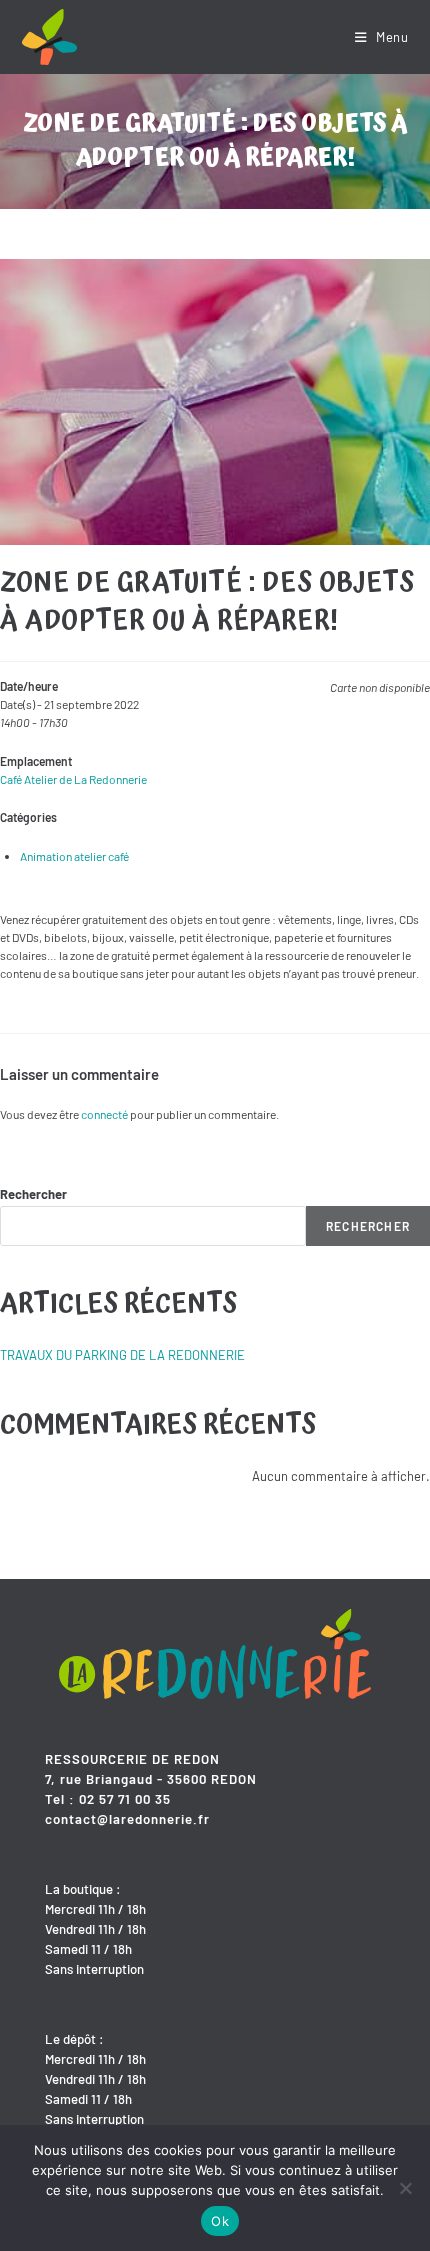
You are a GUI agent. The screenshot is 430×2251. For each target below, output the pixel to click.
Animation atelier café (74, 856)
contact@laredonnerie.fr (127, 1819)
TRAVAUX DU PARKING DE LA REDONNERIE (122, 1355)
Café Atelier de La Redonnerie (73, 779)
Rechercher (33, 1194)
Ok (220, 2221)
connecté (104, 1114)
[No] (405, 2188)
